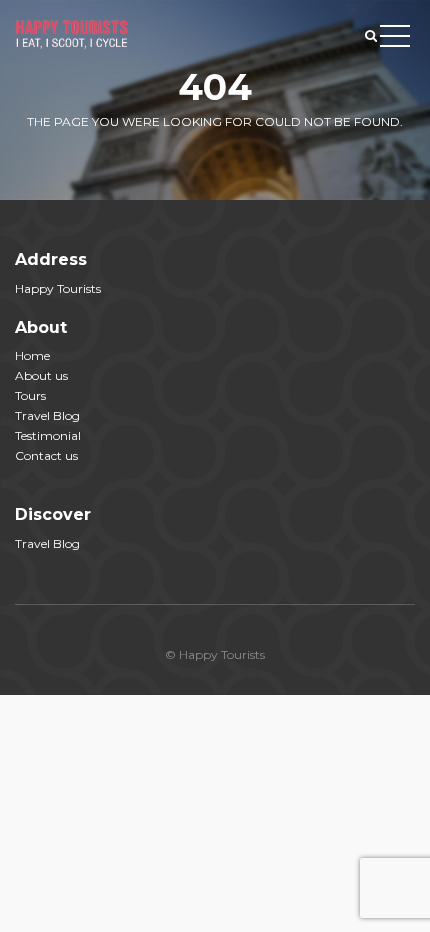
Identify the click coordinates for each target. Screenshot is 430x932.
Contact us (46, 455)
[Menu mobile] (395, 40)
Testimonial (48, 435)
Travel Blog (47, 415)
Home (32, 355)
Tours (30, 395)
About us (41, 375)
